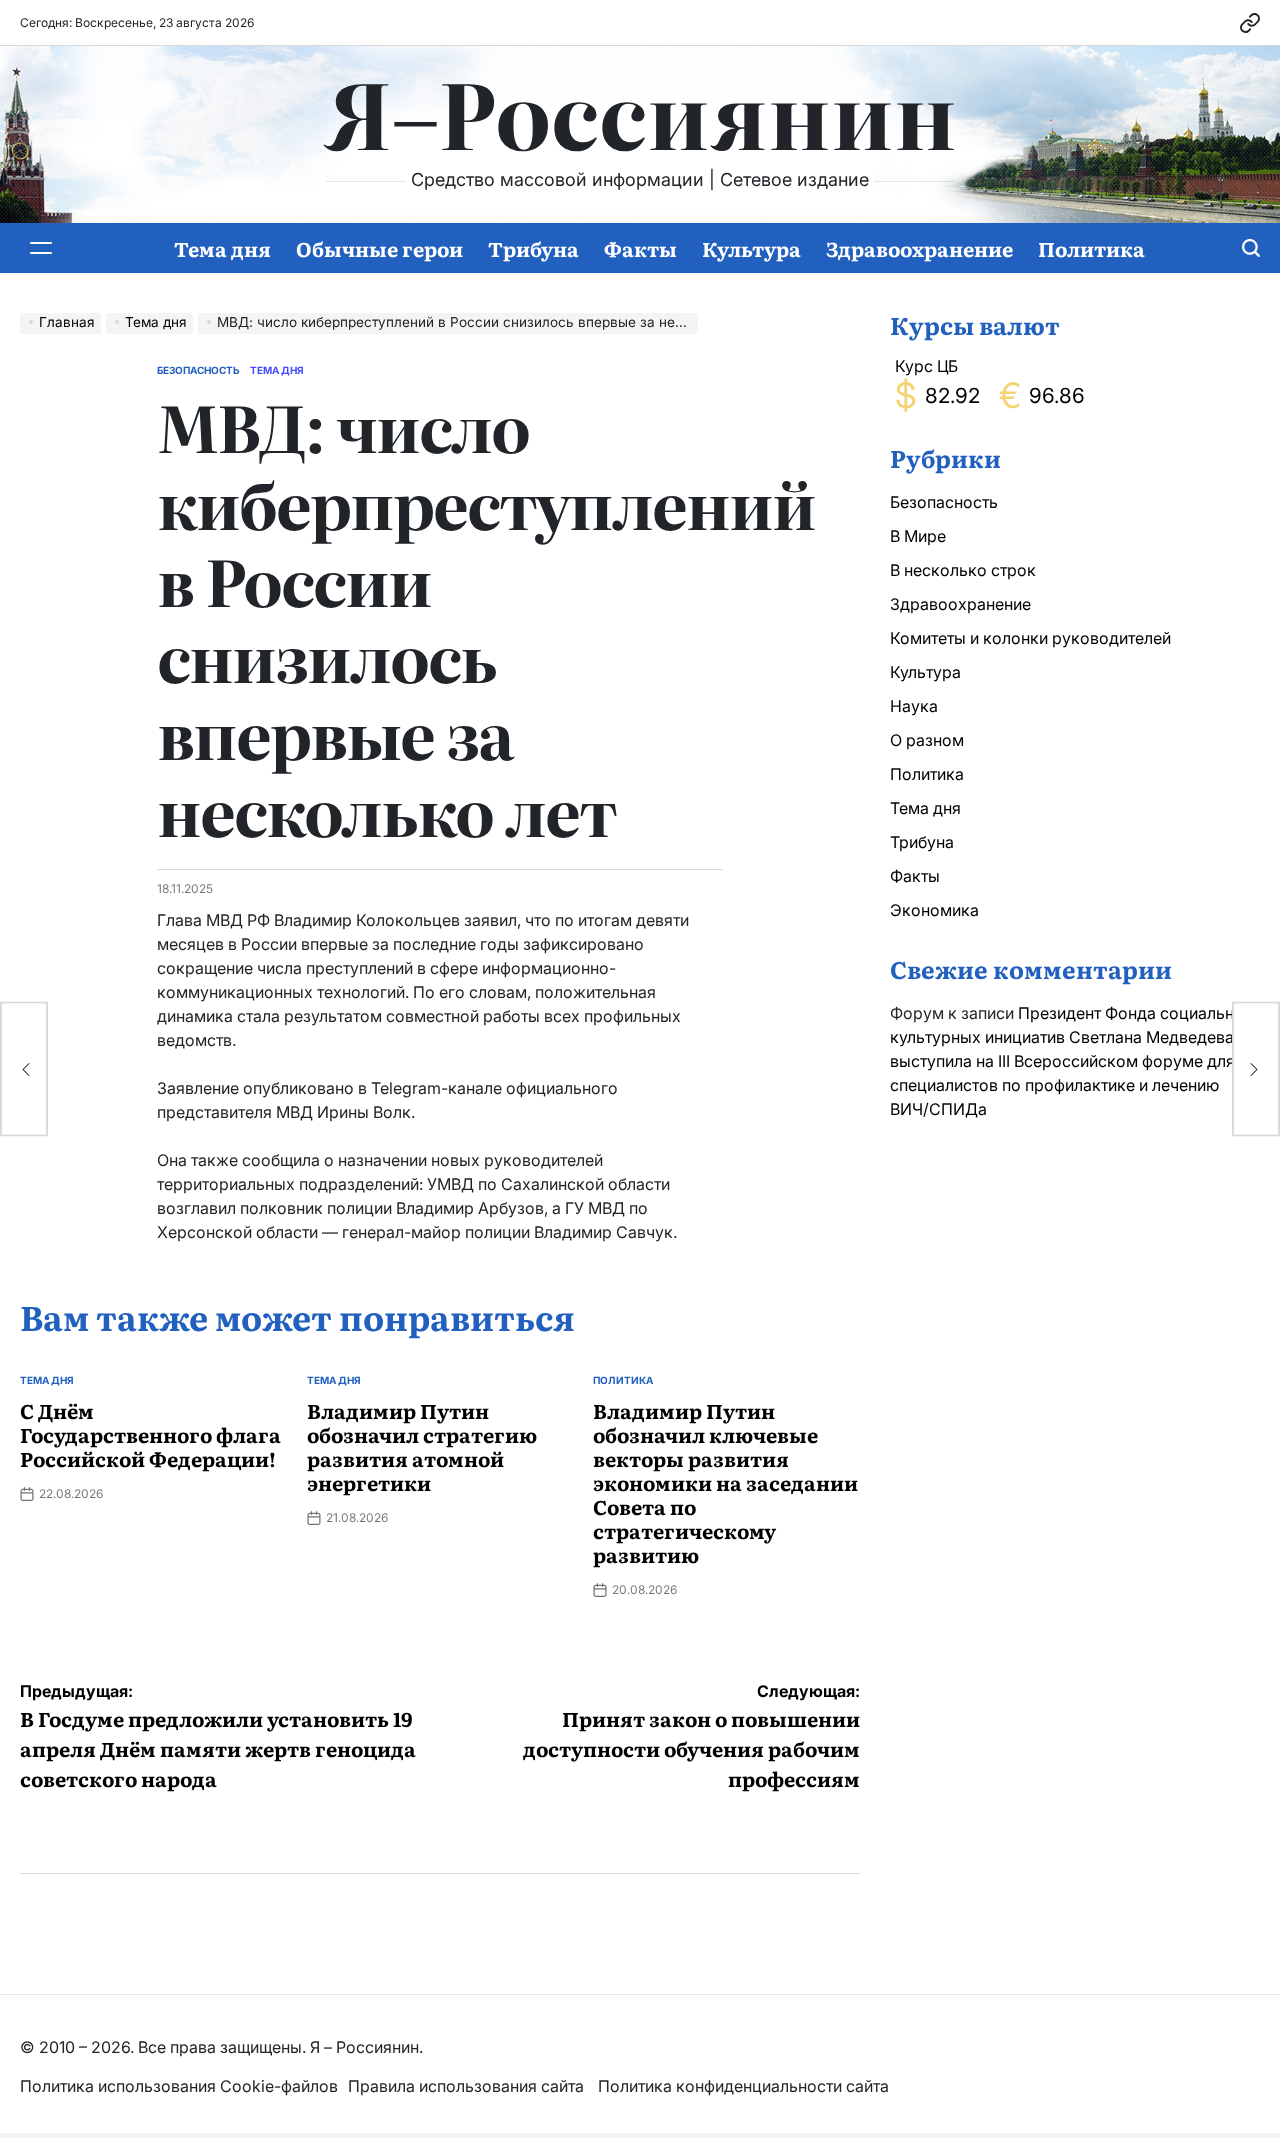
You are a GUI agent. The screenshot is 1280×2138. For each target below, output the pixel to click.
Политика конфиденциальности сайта (743, 2086)
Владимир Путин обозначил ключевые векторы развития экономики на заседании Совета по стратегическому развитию (725, 1482)
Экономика (934, 910)
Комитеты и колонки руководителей (1030, 638)
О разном (927, 740)
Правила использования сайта (468, 2086)
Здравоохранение (919, 248)
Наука (914, 706)
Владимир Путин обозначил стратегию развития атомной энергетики (422, 1446)
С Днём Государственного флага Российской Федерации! (150, 1434)
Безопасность (198, 370)
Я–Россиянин (640, 111)
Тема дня (222, 248)
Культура (751, 248)
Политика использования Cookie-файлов (179, 2086)
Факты (640, 248)
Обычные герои (379, 248)
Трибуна (533, 248)
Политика (1091, 248)
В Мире (918, 536)
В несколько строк (963, 570)
